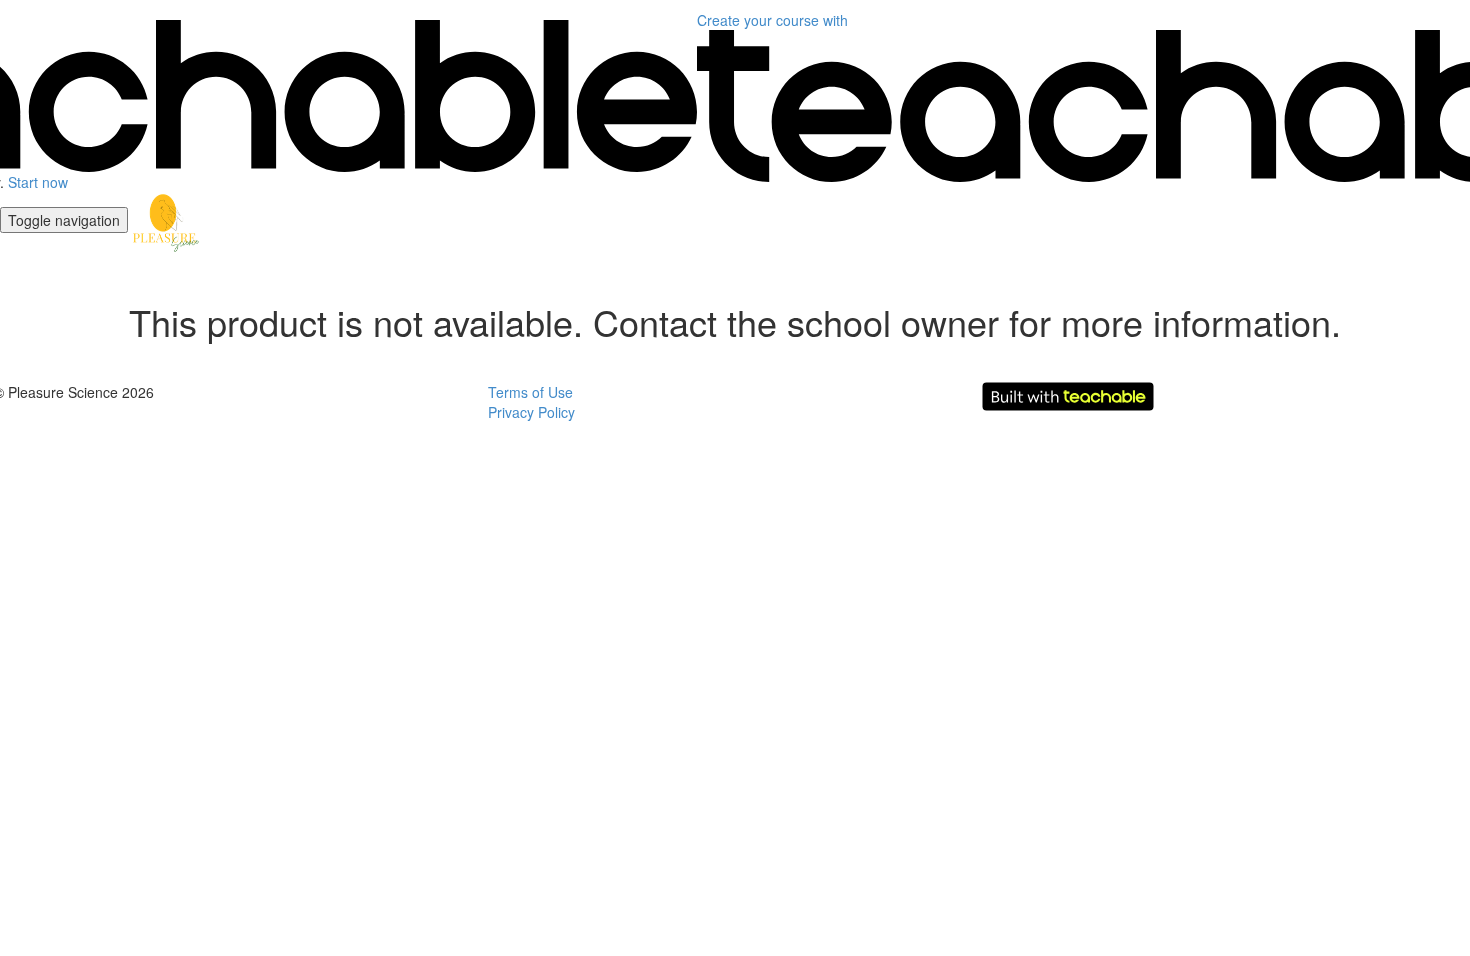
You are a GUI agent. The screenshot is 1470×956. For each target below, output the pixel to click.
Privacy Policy (531, 412)
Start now (38, 182)
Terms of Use (530, 392)
